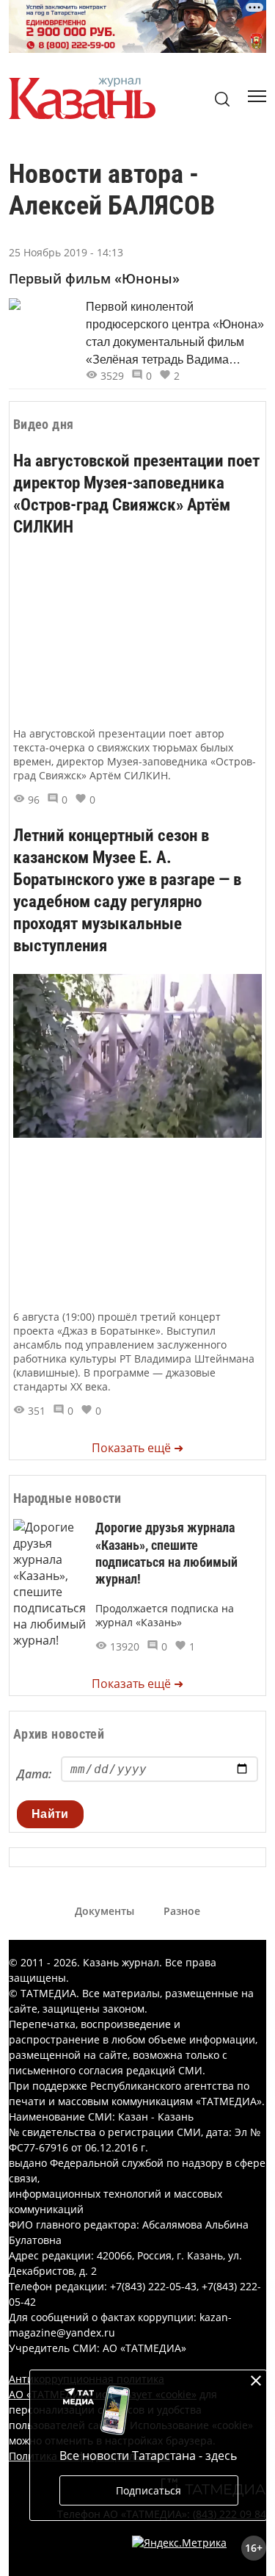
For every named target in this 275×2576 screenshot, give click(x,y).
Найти (50, 1814)
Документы (104, 1911)
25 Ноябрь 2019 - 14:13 (66, 252)
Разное (182, 1911)
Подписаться (148, 2490)
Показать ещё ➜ (137, 1448)
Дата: (34, 1774)
